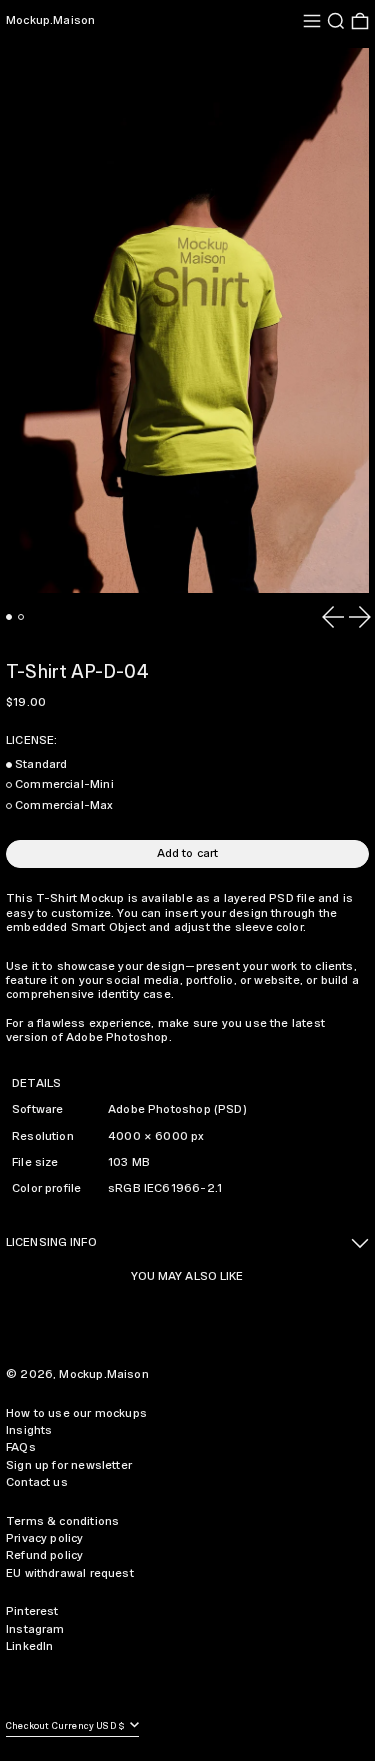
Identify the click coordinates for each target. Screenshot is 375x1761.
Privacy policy (45, 1538)
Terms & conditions (62, 1521)
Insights (29, 1430)
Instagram (35, 1629)
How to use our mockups (76, 1413)
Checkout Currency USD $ (66, 1726)
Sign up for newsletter (69, 1465)
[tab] (9, 617)
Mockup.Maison (50, 20)
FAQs (21, 1447)
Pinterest (32, 1611)
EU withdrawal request (70, 1573)
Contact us (37, 1482)
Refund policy (44, 1555)
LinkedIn (29, 1646)
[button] (336, 21)
